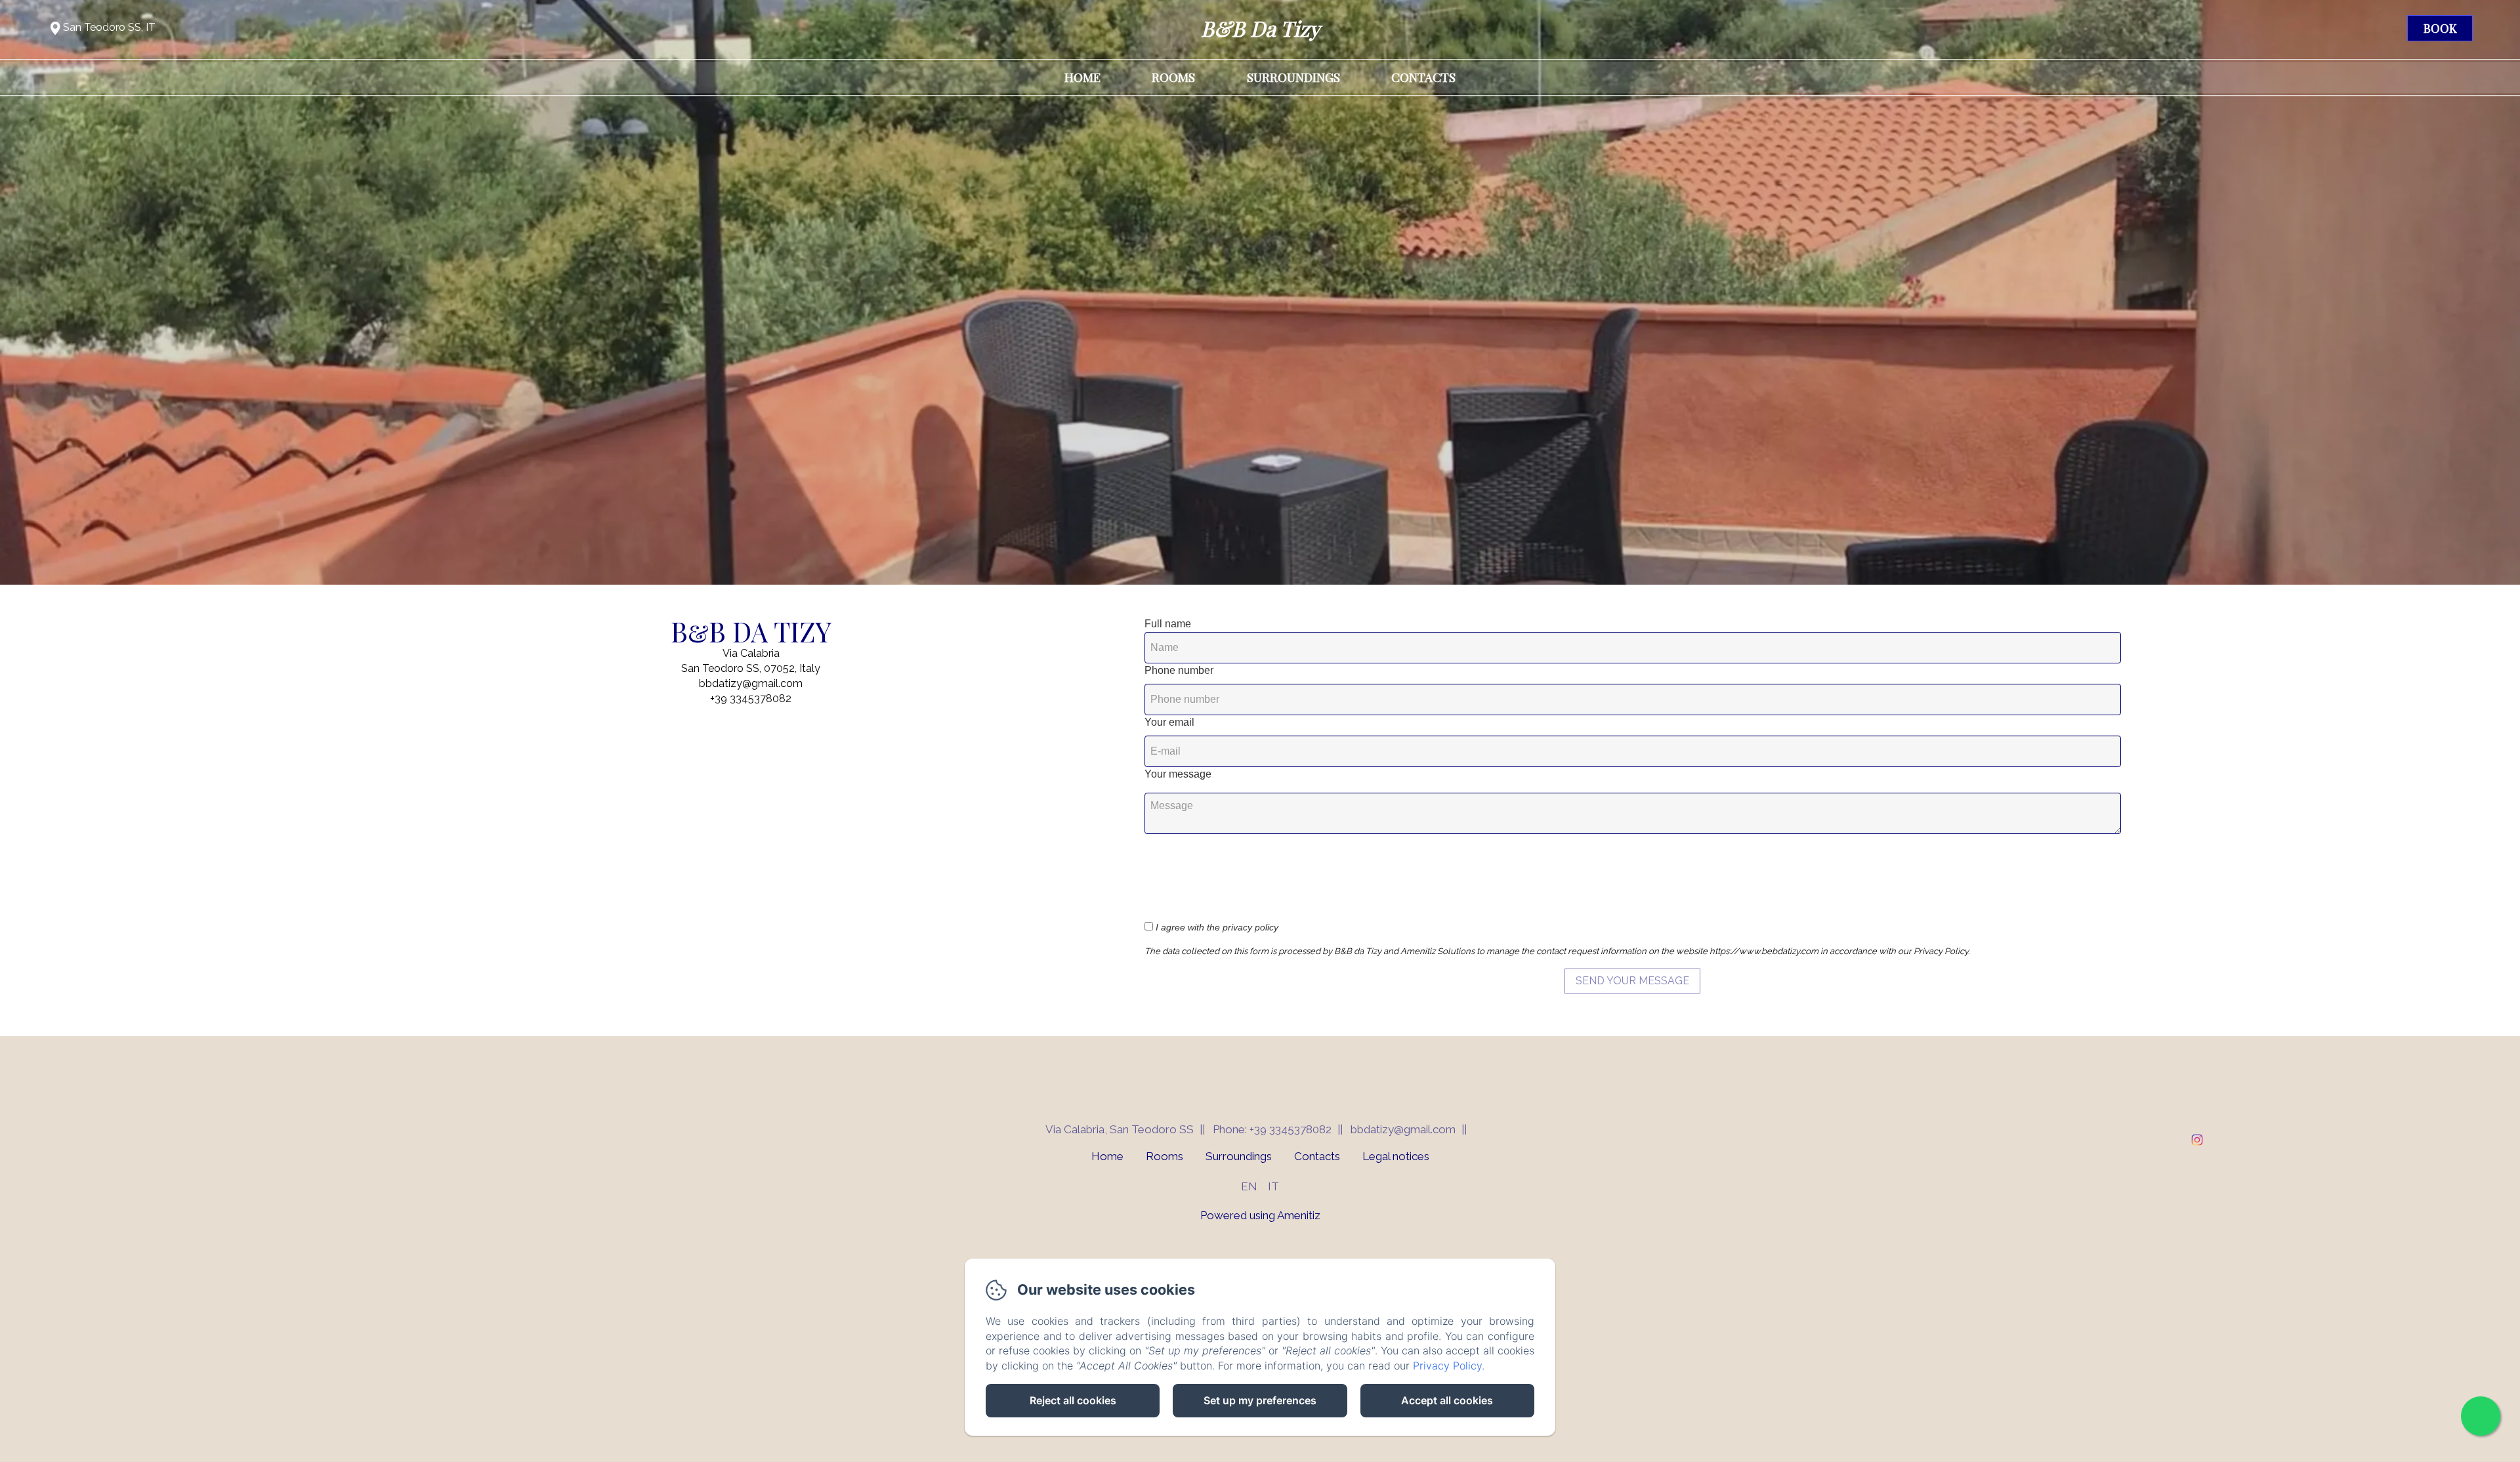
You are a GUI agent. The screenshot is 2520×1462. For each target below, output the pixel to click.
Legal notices (1396, 1156)
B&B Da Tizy (1260, 28)
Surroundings (1293, 77)
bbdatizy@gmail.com (1403, 1129)
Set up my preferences (1260, 1400)
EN (1249, 1186)
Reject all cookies (1073, 1400)
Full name (1168, 624)
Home (1082, 77)
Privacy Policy (1447, 1366)
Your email (1169, 722)
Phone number (1179, 670)
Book (2440, 28)
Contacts (1423, 77)
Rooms (1173, 77)
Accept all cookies (1447, 1400)
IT (1273, 1186)
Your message (1178, 774)
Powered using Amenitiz (1260, 1215)
